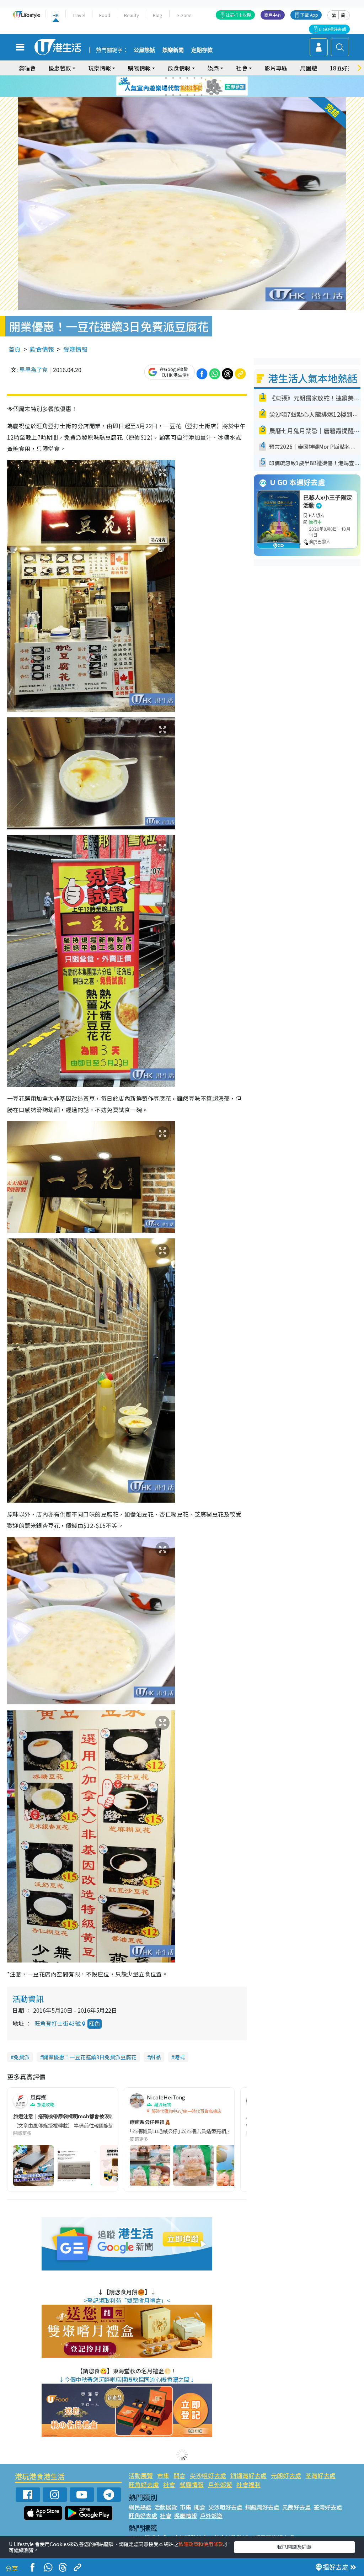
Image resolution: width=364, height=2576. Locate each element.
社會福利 (248, 2484)
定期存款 (202, 50)
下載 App (309, 15)
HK (56, 15)
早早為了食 (33, 370)
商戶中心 (273, 15)
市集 (163, 2476)
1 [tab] (166, 78)
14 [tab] (173, 95)
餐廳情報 (75, 349)
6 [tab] (202, 78)
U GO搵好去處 (333, 29)
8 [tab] (173, 86)
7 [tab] (166, 86)
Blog (158, 15)
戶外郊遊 (220, 2484)
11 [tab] (194, 86)
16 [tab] (187, 95)
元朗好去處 (286, 2476)
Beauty (132, 15)
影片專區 (276, 68)
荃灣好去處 (320, 2476)
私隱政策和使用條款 (201, 2544)
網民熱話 (140, 2507)
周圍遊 (309, 68)
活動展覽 (141, 2476)
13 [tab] (166, 95)
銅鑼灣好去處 (248, 2476)
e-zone (184, 15)
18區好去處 (344, 68)
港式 (180, 2057)
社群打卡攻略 (239, 15)
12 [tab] (202, 86)
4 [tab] (187, 78)
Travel (79, 15)
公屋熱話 (144, 50)
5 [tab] (194, 78)
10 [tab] (187, 86)
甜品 (155, 2057)
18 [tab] (202, 95)
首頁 (15, 349)
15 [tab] (180, 95)
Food (105, 15)
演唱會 (27, 68)
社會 (169, 2484)
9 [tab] (180, 86)
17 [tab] (194, 95)
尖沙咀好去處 (208, 2476)
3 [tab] (180, 78)
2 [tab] (173, 78)
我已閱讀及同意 (294, 2547)
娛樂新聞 (173, 50)
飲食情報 (42, 349)
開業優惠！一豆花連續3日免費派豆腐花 (90, 2057)
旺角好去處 (144, 2484)
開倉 (180, 2476)
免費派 (22, 2057)
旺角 (95, 2023)
